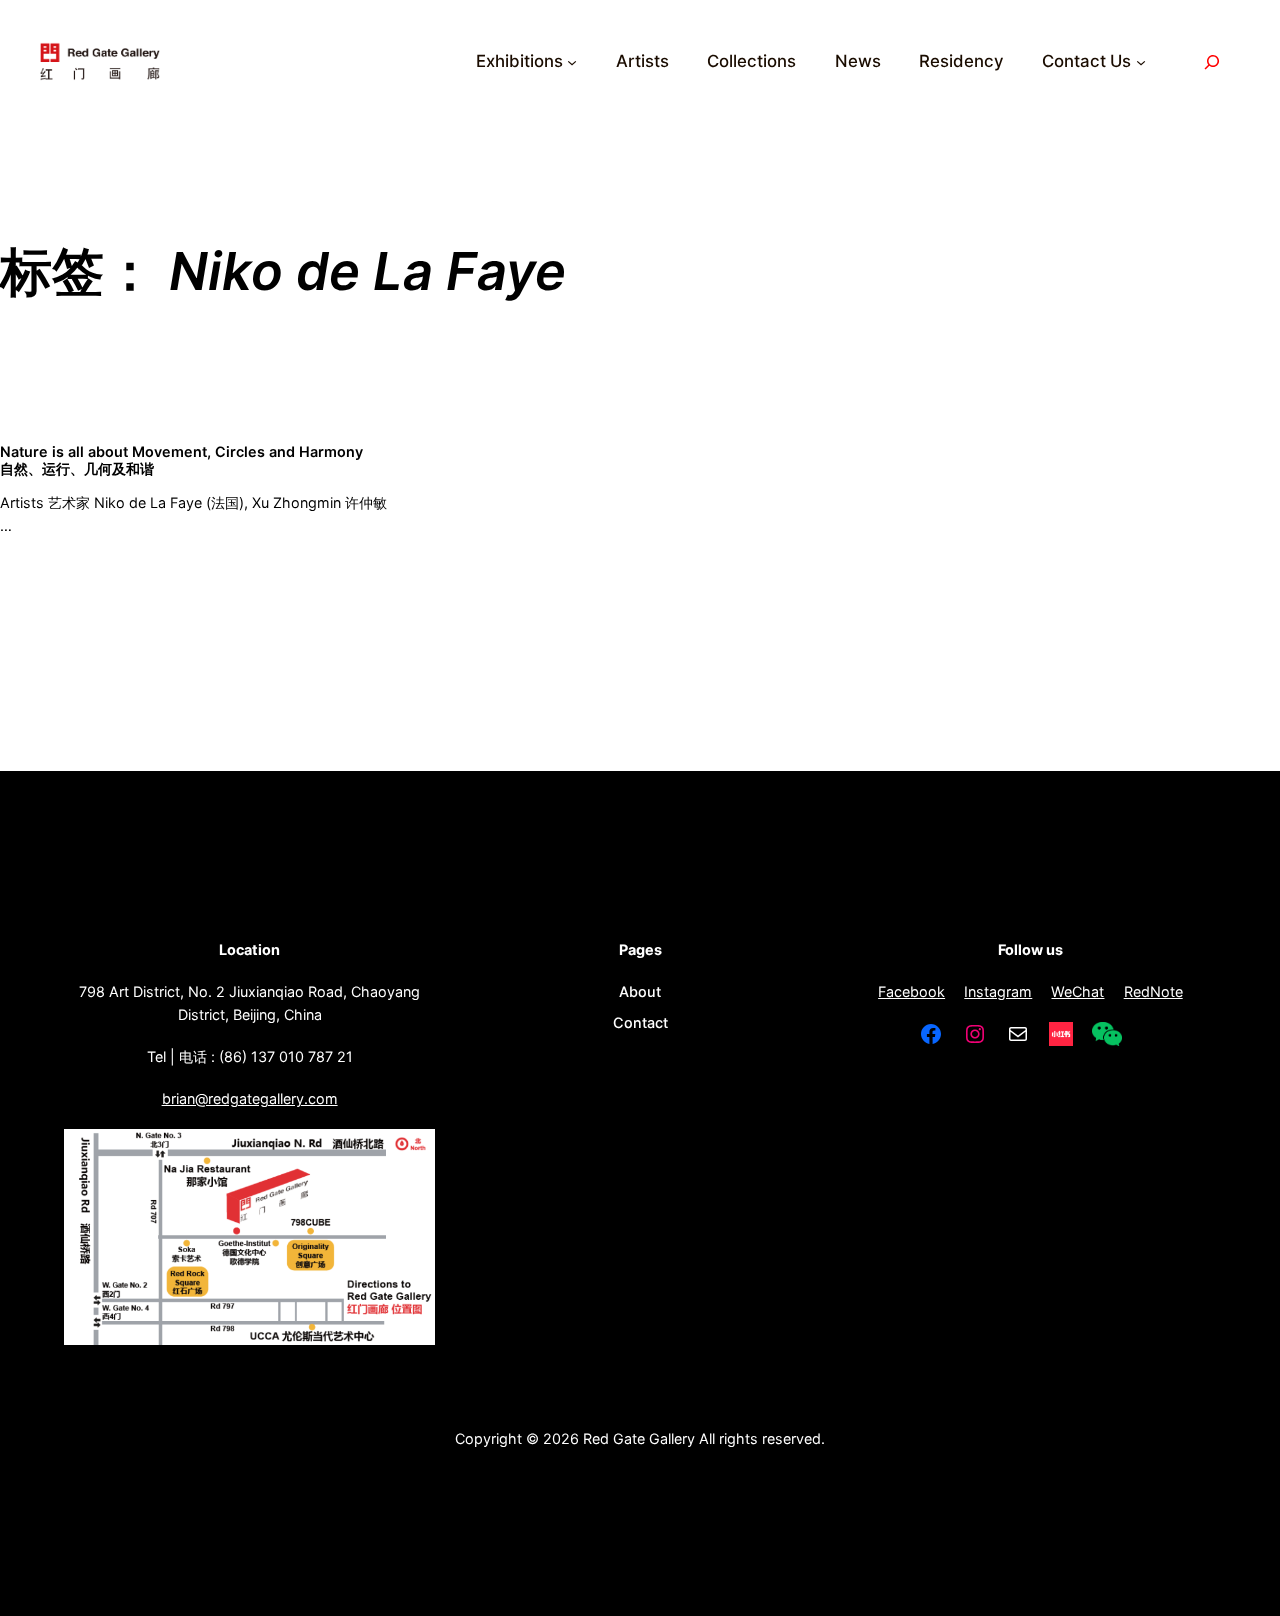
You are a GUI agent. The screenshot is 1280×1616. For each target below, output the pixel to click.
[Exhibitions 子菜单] (572, 62)
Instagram (998, 991)
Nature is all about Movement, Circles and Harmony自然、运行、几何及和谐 (181, 460)
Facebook (911, 991)
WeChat (1077, 991)
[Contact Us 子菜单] (1141, 62)
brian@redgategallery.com (250, 1098)
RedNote (1153, 991)
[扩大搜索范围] (1212, 61)
